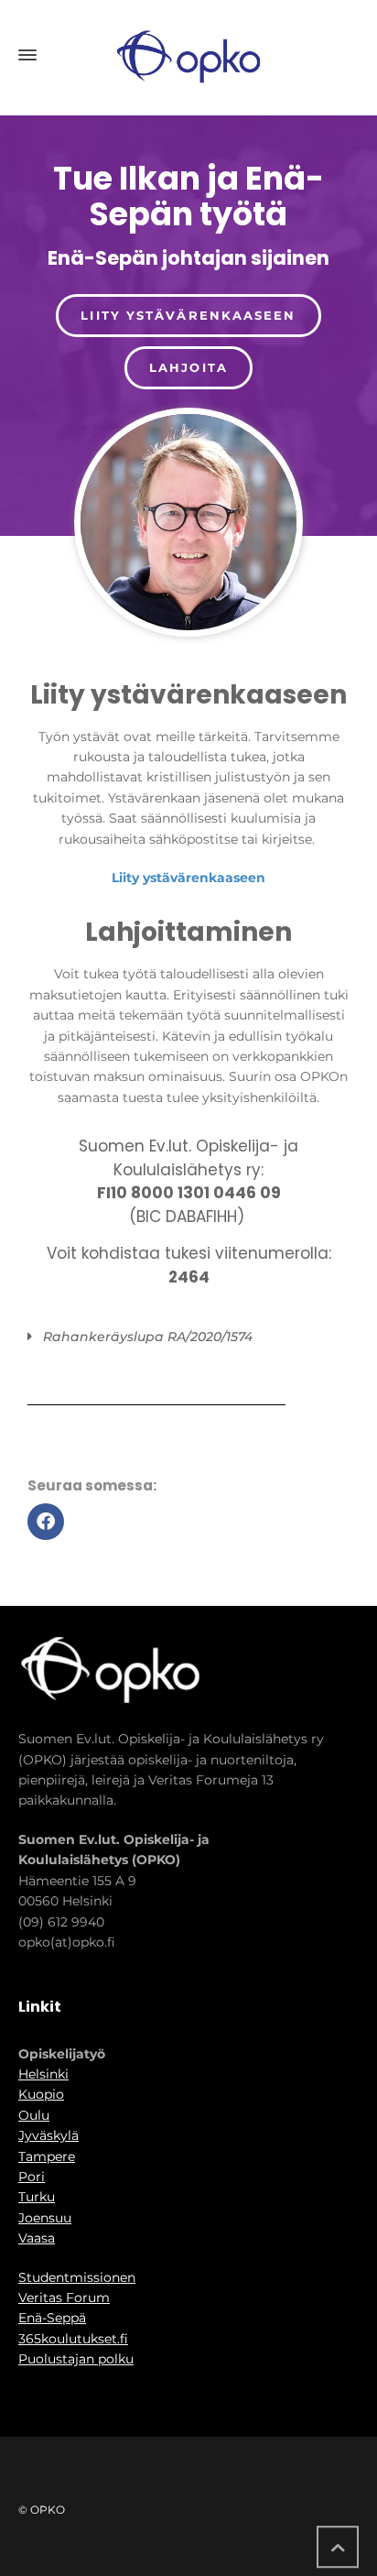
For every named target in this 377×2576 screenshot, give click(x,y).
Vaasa (37, 2238)
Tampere (47, 2156)
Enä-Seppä (52, 2318)
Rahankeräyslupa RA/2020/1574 (148, 1337)
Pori (32, 2177)
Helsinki (43, 2074)
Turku (37, 2197)
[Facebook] (46, 1522)
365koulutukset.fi (73, 2339)
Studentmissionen (77, 2277)
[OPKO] (188, 55)
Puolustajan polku (76, 2359)
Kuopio (41, 2094)
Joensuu (45, 2218)
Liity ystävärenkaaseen (188, 878)
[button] (183, 1337)
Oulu (34, 2115)
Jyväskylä (48, 2135)
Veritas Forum (64, 2298)
